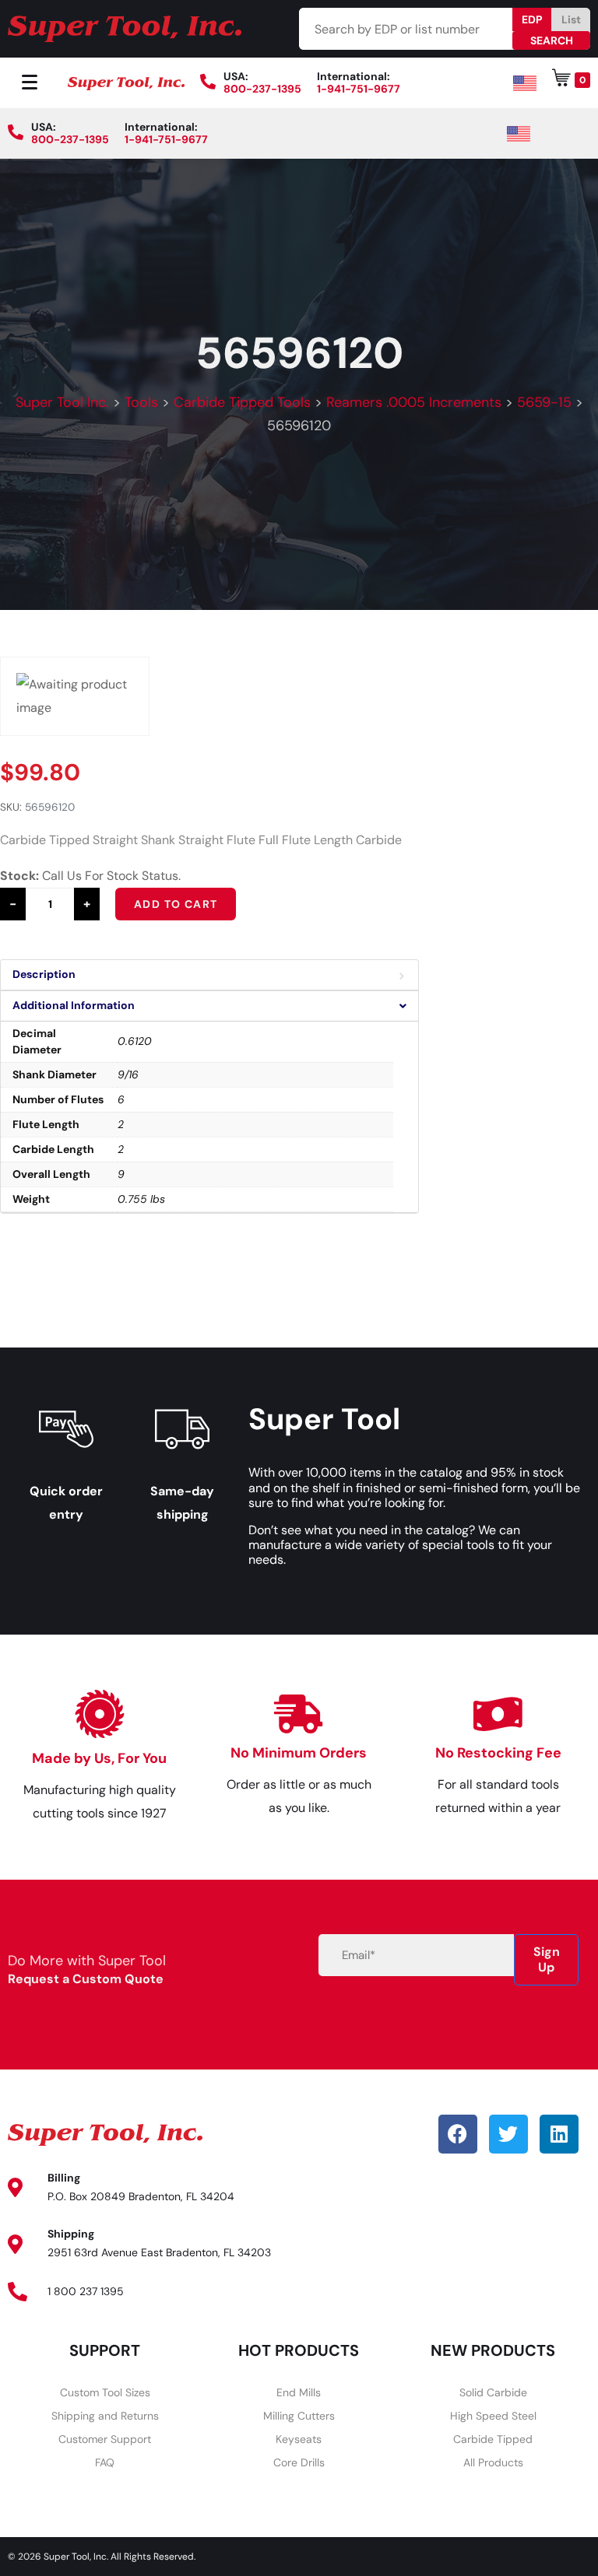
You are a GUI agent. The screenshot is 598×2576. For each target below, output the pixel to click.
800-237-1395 (262, 89)
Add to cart (176, 904)
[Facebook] (458, 2134)
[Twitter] (508, 2134)
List (571, 19)
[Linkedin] (559, 2134)
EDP (532, 19)
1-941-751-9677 (359, 89)
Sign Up (547, 1959)
